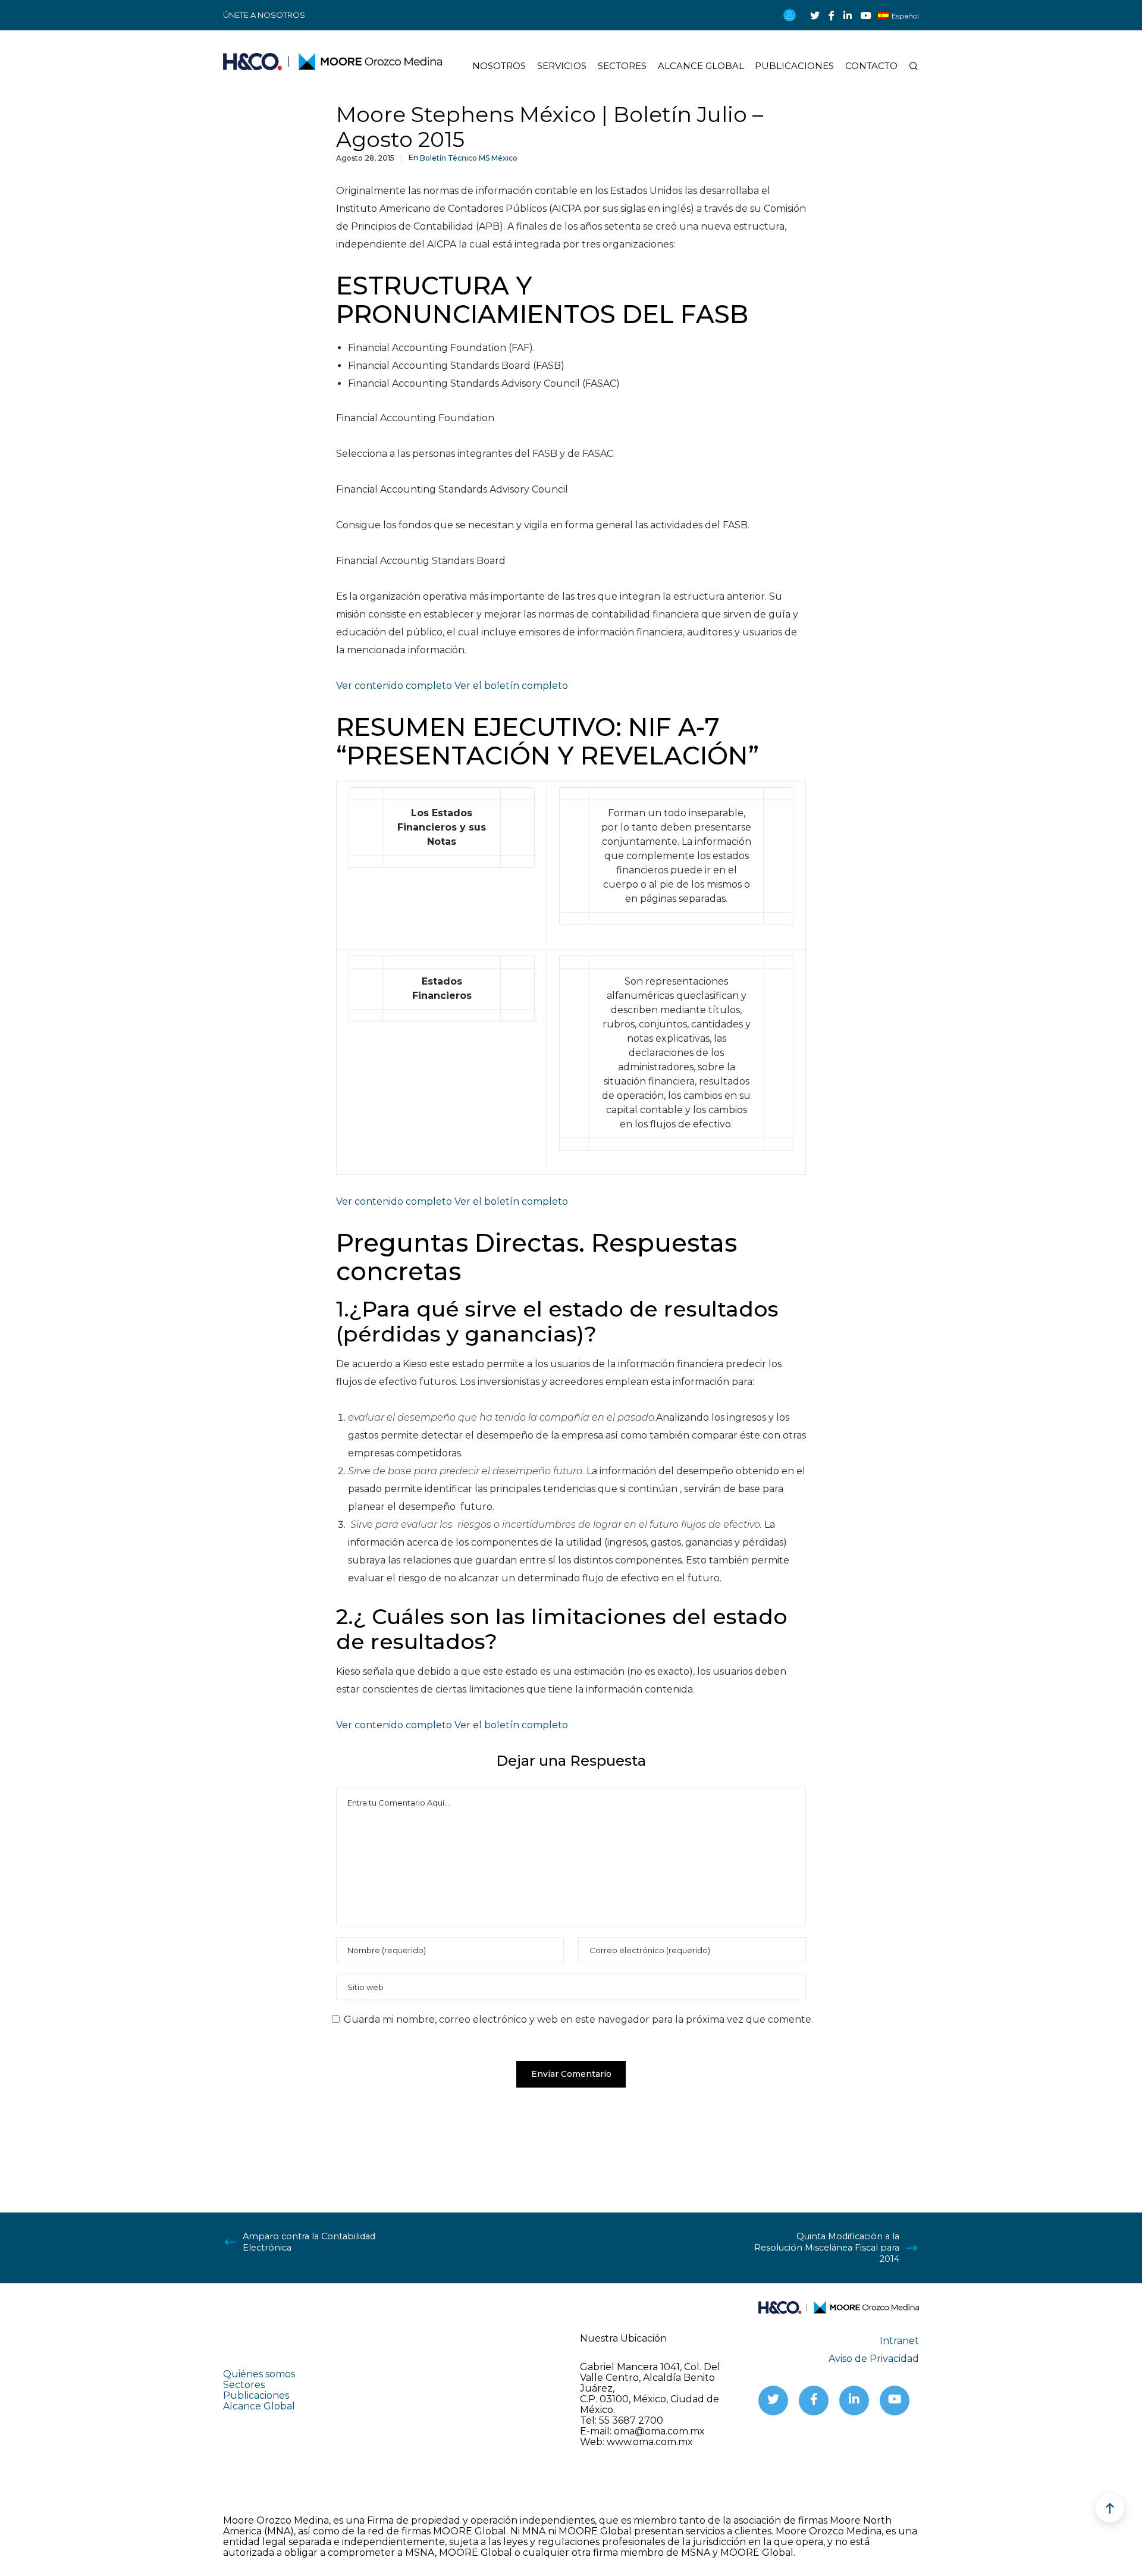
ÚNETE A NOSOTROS (264, 15)
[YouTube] (866, 15)
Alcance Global (259, 2406)
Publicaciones (256, 2395)
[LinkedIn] (848, 15)
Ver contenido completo (395, 686)
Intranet (899, 2341)
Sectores (244, 2385)
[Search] (908, 66)
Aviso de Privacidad (874, 2359)
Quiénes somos (259, 2374)
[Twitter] (815, 15)
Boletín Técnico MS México (469, 158)
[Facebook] (832, 15)
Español (905, 16)
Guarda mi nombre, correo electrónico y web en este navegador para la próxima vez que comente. (578, 2019)
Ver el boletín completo (511, 686)
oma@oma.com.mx (659, 2431)
